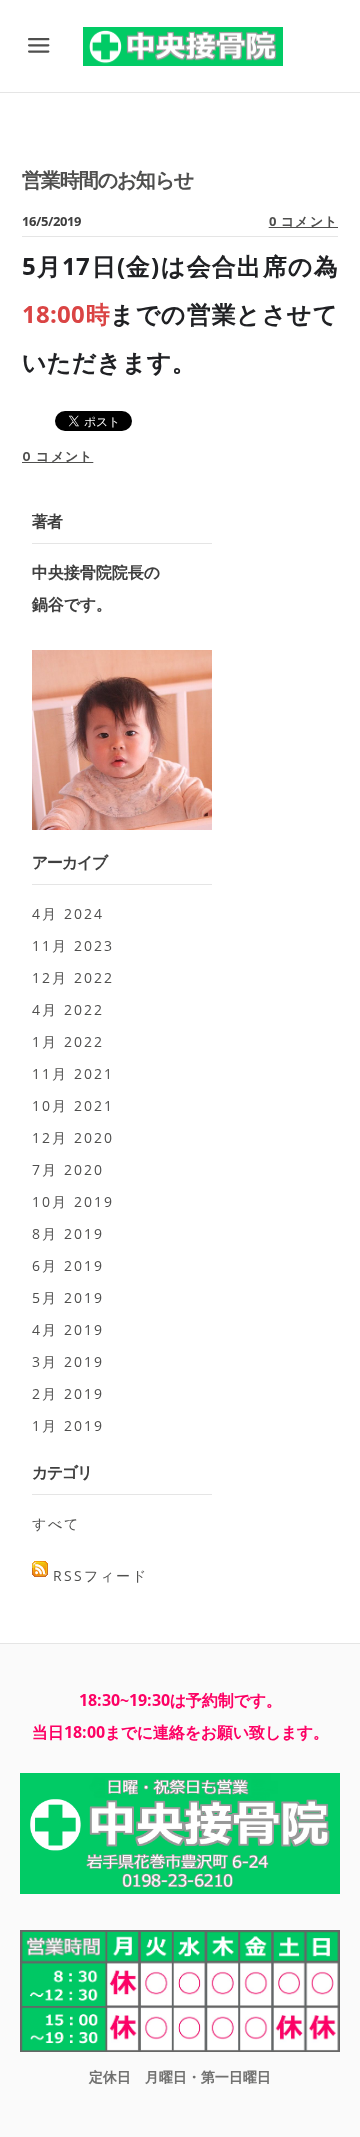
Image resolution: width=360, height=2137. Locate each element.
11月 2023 (73, 945)
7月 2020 (68, 1169)
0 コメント (303, 221)
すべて (56, 1523)
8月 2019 (68, 1233)
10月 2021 (73, 1105)
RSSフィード (100, 1575)
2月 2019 (68, 1393)
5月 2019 (68, 1297)
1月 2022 (68, 1041)
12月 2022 (73, 977)
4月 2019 (68, 1329)
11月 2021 (73, 1073)
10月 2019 (73, 1201)
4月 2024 (68, 913)
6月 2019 (68, 1265)
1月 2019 (68, 1425)
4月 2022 (68, 1009)
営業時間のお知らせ (107, 179)
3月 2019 (68, 1361)
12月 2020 (73, 1137)
